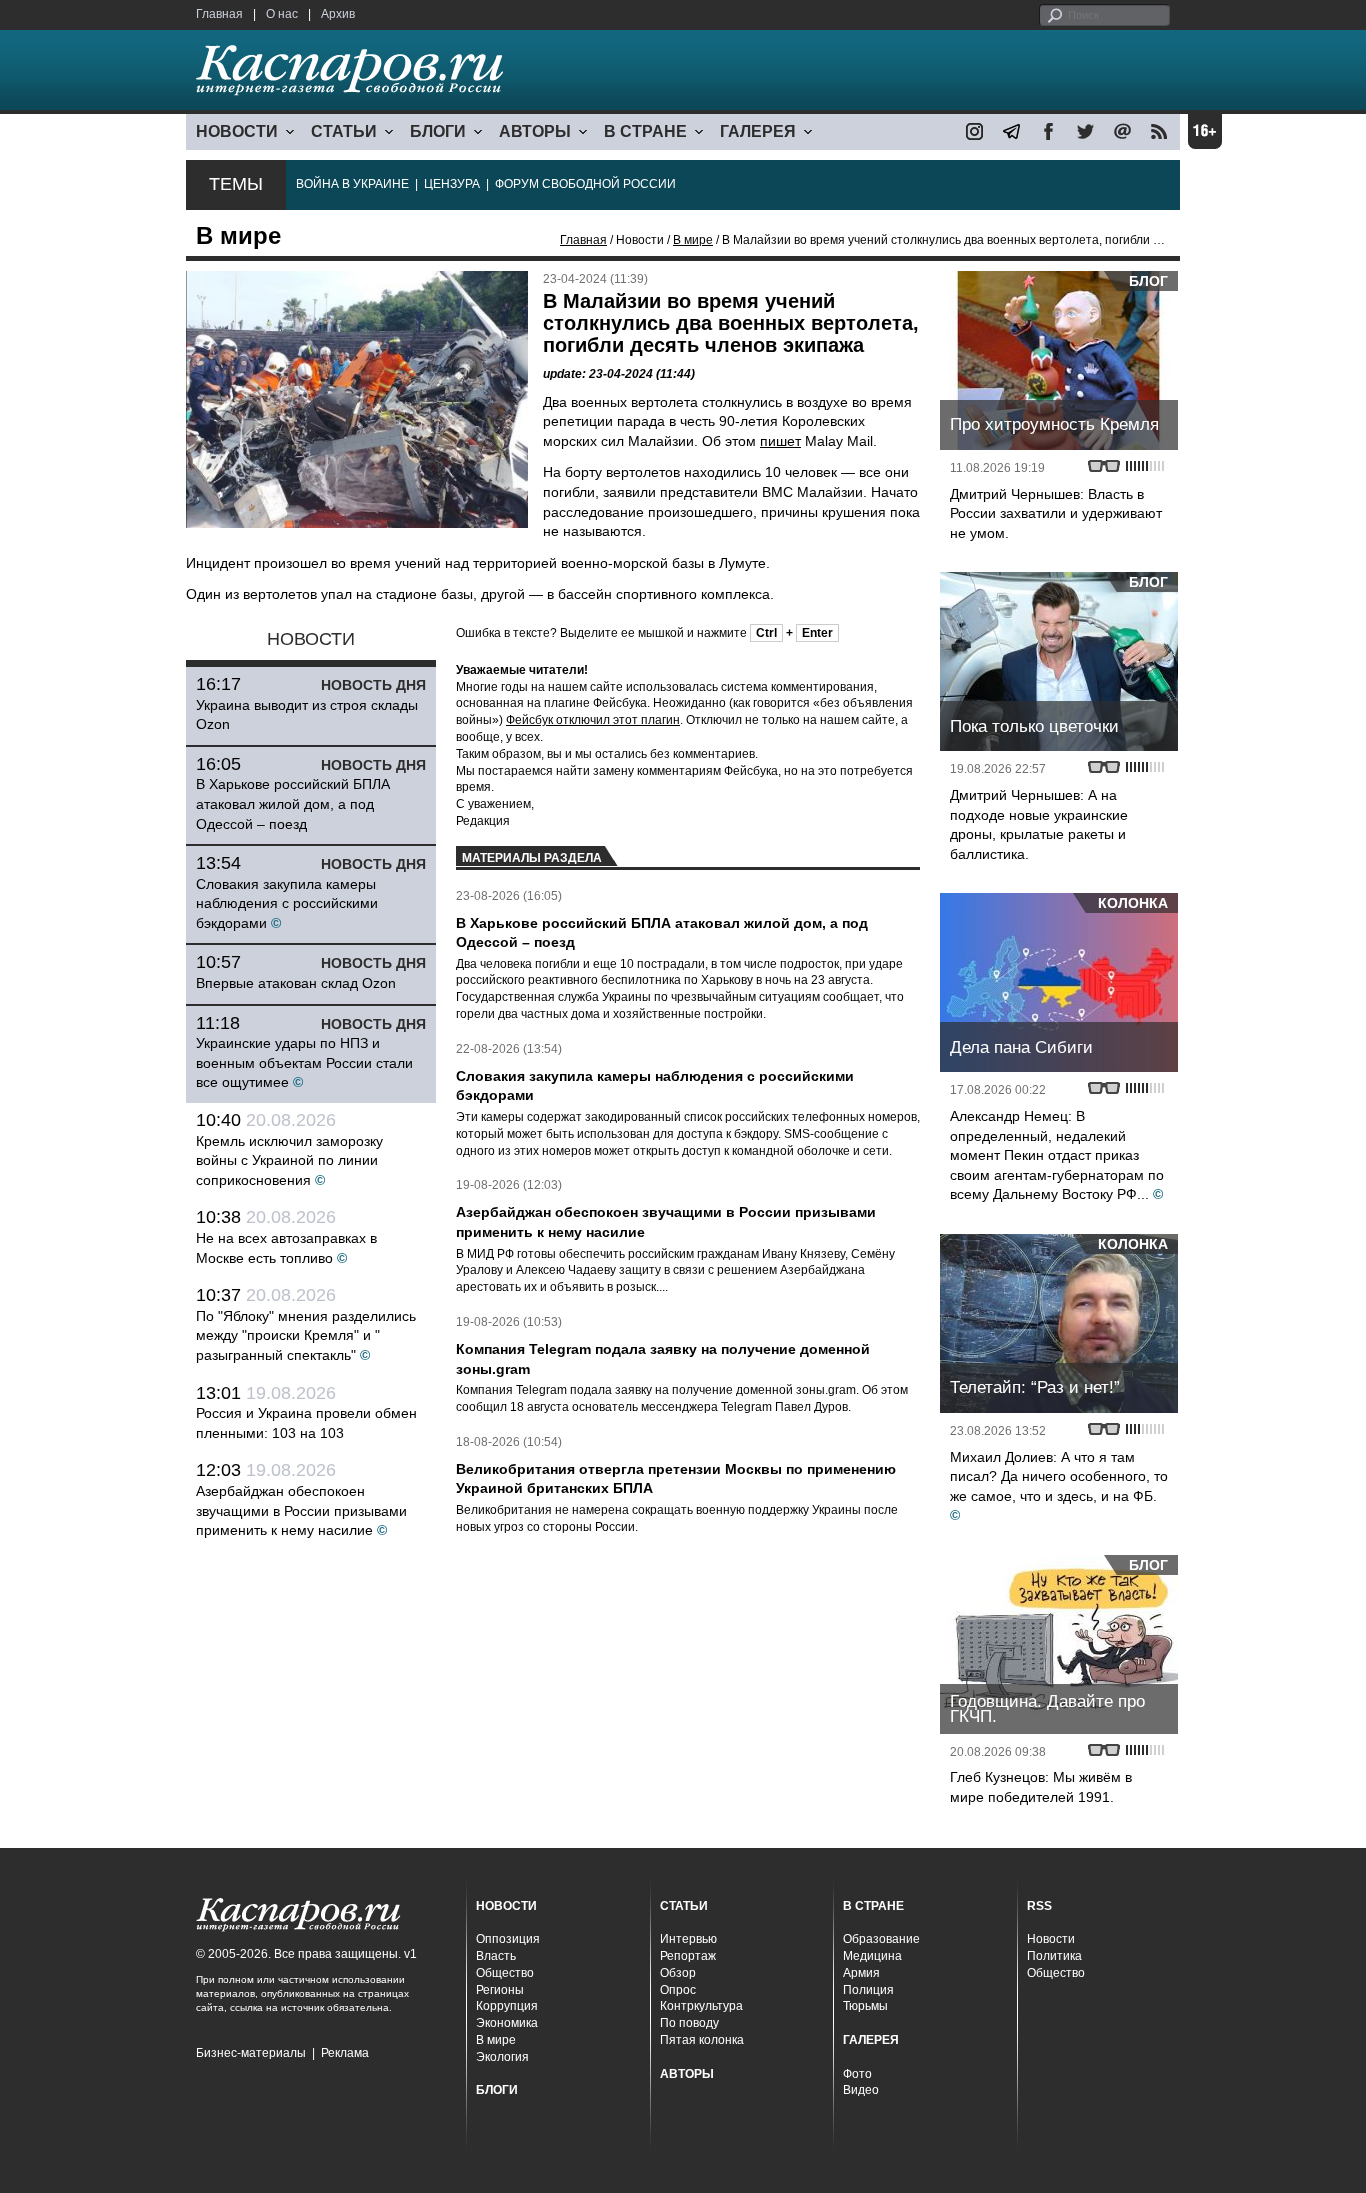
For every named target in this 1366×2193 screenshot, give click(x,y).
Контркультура (701, 2006)
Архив (338, 14)
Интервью (688, 1939)
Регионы (500, 1990)
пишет (780, 441)
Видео (861, 2090)
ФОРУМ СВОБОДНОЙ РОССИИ (585, 184)
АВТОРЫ (535, 131)
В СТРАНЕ (645, 131)
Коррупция (507, 2006)
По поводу (689, 2023)
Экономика (507, 2023)
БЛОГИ (438, 131)
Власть (496, 1956)
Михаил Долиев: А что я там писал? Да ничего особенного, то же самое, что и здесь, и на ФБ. (1059, 1476)
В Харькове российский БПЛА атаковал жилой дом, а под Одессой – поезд (293, 803)
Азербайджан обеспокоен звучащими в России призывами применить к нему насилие (301, 1510)
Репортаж (688, 1956)
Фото (857, 2074)
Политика (1054, 1956)
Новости (1051, 1939)
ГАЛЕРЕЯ (758, 131)
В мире (693, 240)
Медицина (872, 1956)
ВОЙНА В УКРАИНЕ (352, 184)
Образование (881, 1939)
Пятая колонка (702, 2040)
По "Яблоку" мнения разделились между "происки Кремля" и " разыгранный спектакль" (306, 1335)
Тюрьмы (865, 2006)
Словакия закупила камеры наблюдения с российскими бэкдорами (287, 903)
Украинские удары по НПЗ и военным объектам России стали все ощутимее (304, 1062)
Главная (219, 14)
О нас (282, 14)
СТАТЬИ (344, 131)
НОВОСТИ (237, 131)
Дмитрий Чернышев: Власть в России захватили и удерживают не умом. (1056, 513)
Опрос (678, 1990)
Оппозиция (508, 1939)
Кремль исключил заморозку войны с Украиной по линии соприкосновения (289, 1160)
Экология (502, 2057)
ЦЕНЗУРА (452, 184)
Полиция (868, 1990)
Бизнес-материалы (251, 2053)
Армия (861, 1973)
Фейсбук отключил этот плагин (593, 720)
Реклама (345, 2053)
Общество (505, 1973)
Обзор (678, 1973)
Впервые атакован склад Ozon (296, 983)
